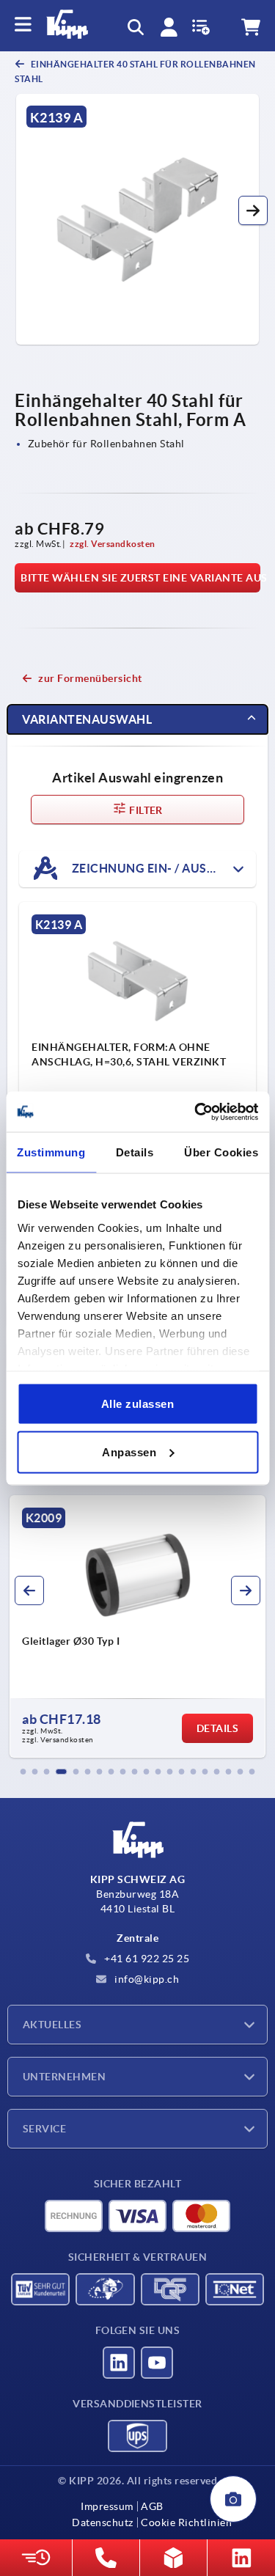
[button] (253, 210)
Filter (145, 810)
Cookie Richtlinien (186, 2522)
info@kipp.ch (146, 1979)
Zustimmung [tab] (51, 1152)
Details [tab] (135, 1152)
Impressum (107, 2506)
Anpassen (129, 1452)
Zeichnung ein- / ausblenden (162, 867)
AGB (152, 2506)
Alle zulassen (138, 1404)
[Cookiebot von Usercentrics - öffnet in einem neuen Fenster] (196, 1112)
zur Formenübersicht (90, 678)
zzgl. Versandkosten (113, 544)
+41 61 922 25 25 (146, 1959)
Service (44, 2129)
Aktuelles (52, 2025)
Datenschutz (103, 2522)
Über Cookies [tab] (221, 1152)
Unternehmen (64, 2077)
